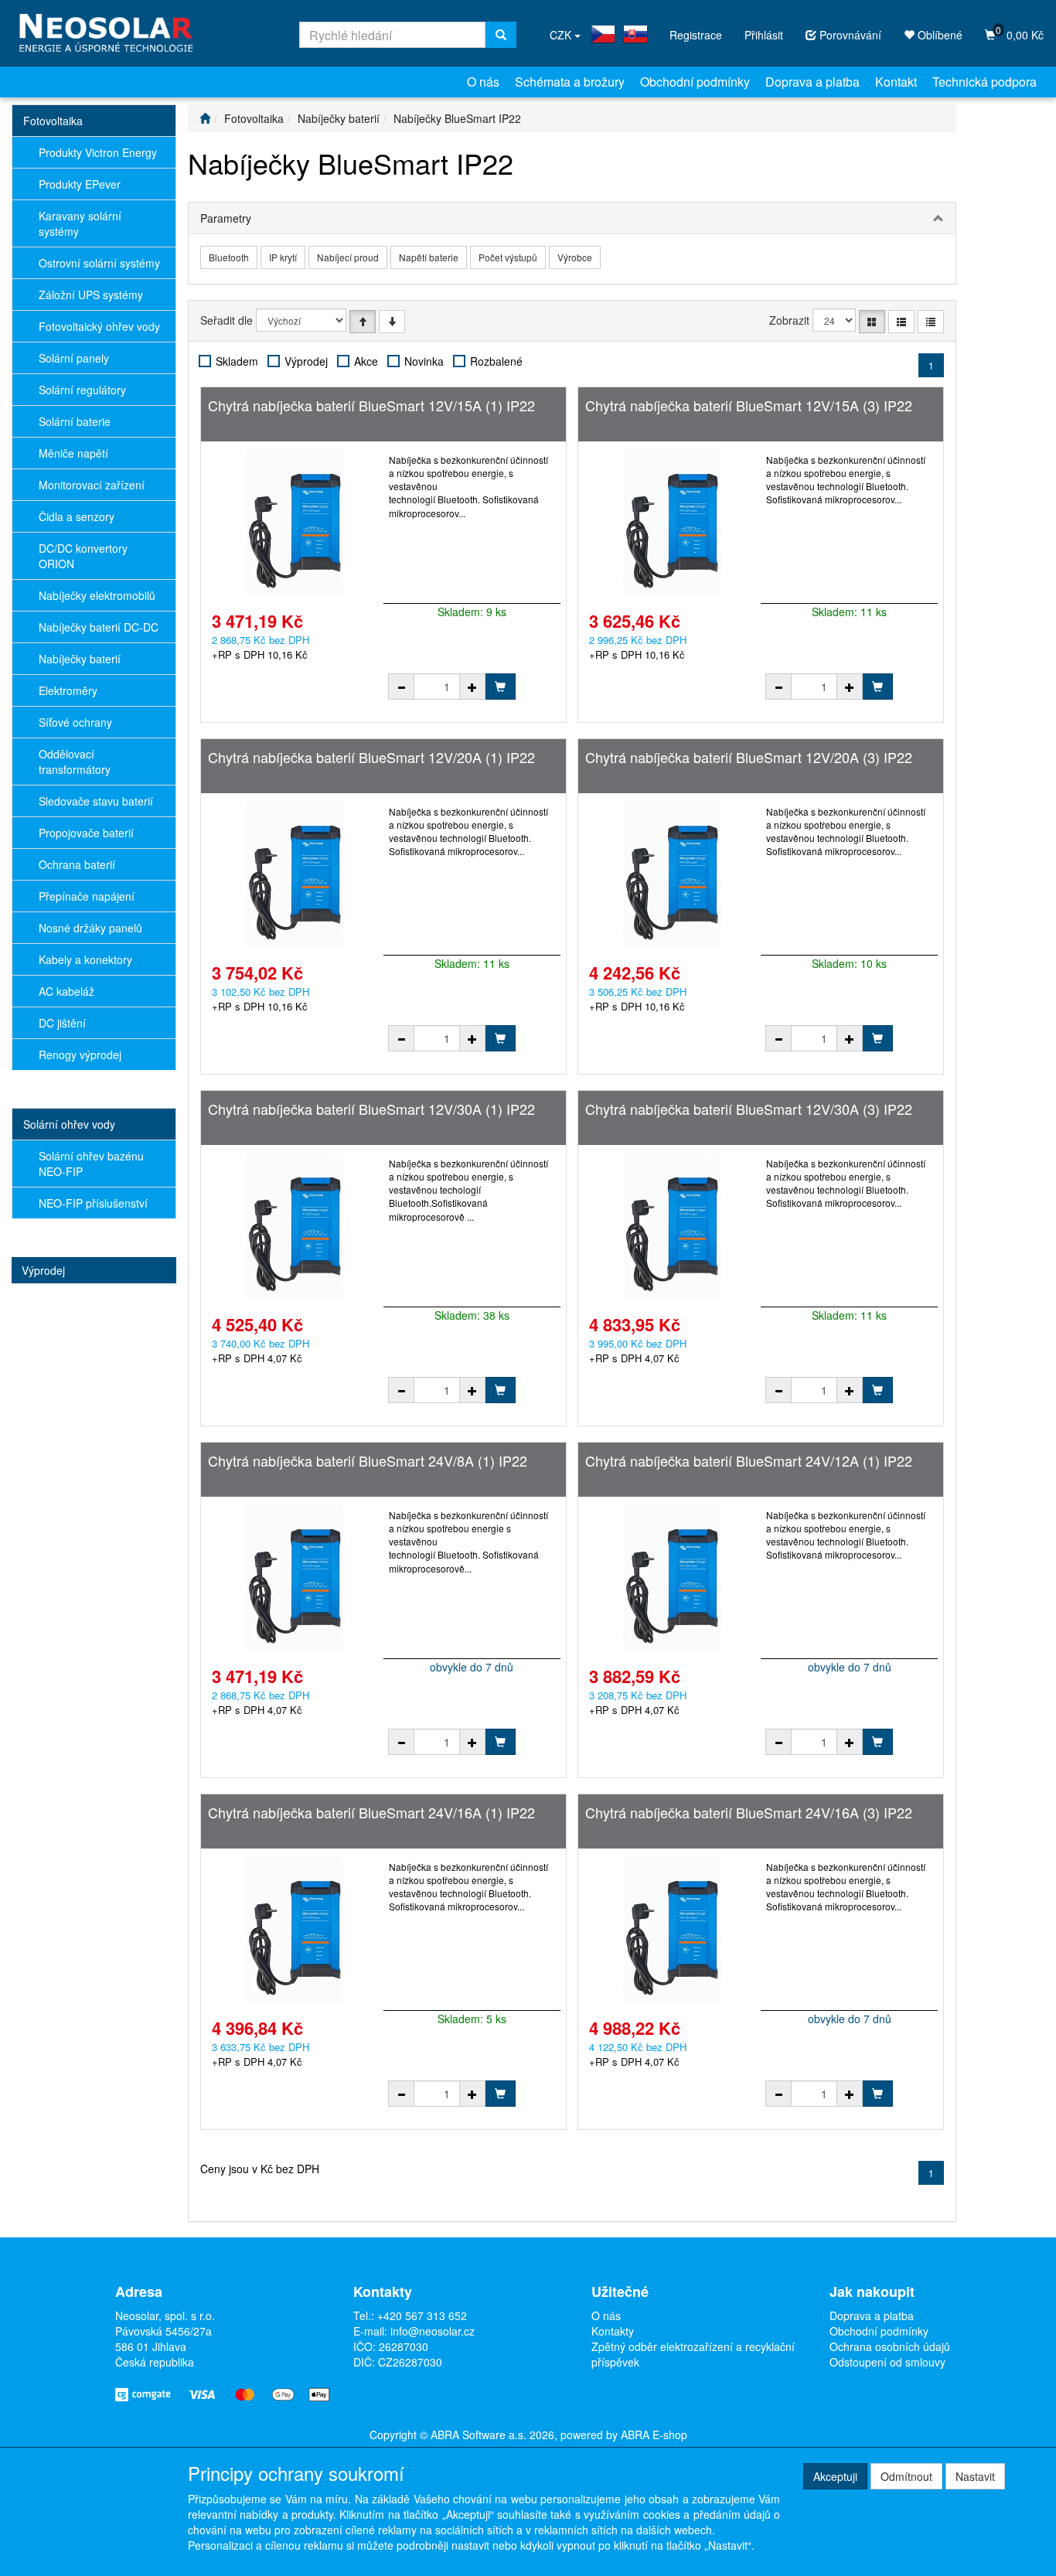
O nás (483, 82)
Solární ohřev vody (69, 1124)
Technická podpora (984, 82)
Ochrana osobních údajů (890, 2346)
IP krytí (283, 257)
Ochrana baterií (77, 864)
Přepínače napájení (87, 896)
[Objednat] (500, 687)
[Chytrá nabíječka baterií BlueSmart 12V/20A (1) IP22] (295, 874)
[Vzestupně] (363, 322)
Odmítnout (906, 2476)
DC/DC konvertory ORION (83, 556)
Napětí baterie (429, 257)
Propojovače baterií (86, 833)
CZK (562, 35)
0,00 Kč (1020, 33)
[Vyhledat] (501, 35)
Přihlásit (764, 35)
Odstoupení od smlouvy (887, 2362)
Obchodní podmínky (695, 82)
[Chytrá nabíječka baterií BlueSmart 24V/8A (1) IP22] (295, 1578)
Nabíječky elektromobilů (97, 595)
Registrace (696, 35)
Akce (366, 361)
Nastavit (975, 2476)
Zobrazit (789, 320)
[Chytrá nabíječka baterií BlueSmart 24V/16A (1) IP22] (295, 1930)
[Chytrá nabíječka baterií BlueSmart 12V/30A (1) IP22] (295, 1226)
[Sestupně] (392, 322)
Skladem (237, 361)
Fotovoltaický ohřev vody (99, 326)
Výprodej (43, 1270)
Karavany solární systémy (80, 223)
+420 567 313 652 (422, 2315)
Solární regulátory (82, 390)
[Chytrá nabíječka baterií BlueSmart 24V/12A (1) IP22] (672, 1578)
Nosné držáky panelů (90, 928)
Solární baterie (75, 421)
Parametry (226, 218)
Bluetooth (229, 257)
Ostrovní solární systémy (99, 263)
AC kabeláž (66, 991)
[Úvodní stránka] (205, 118)
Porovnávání (849, 35)
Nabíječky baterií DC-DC (99, 627)
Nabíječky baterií (80, 659)
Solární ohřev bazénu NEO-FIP (91, 1164)
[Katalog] (872, 322)
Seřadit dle (227, 320)
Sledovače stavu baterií (96, 801)
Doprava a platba (812, 82)
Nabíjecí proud (348, 257)
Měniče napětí (73, 453)
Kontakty (613, 2331)
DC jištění (62, 1023)
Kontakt (896, 82)
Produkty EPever (80, 184)
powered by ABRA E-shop (624, 2435)
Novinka (424, 361)
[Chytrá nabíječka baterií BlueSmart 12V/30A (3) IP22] (672, 1226)
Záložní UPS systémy (91, 295)
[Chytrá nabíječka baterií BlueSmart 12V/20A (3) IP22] (672, 874)
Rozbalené (496, 361)
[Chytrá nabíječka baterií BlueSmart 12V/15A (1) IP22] (295, 523)
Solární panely (74, 358)
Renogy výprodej (80, 1055)
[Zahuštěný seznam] (931, 322)
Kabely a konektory (85, 959)
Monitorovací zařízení (92, 485)
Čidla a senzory (77, 516)
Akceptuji (835, 2476)
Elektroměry (68, 690)
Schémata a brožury (570, 82)
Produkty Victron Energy (98, 152)
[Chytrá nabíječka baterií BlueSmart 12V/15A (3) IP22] (672, 523)
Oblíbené (938, 35)
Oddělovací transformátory (75, 762)
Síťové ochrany (75, 722)
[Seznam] (901, 322)
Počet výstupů (508, 257)
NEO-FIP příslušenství (93, 1203)
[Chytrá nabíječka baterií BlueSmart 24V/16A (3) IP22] (672, 1930)
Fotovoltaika (53, 121)
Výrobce (575, 257)
